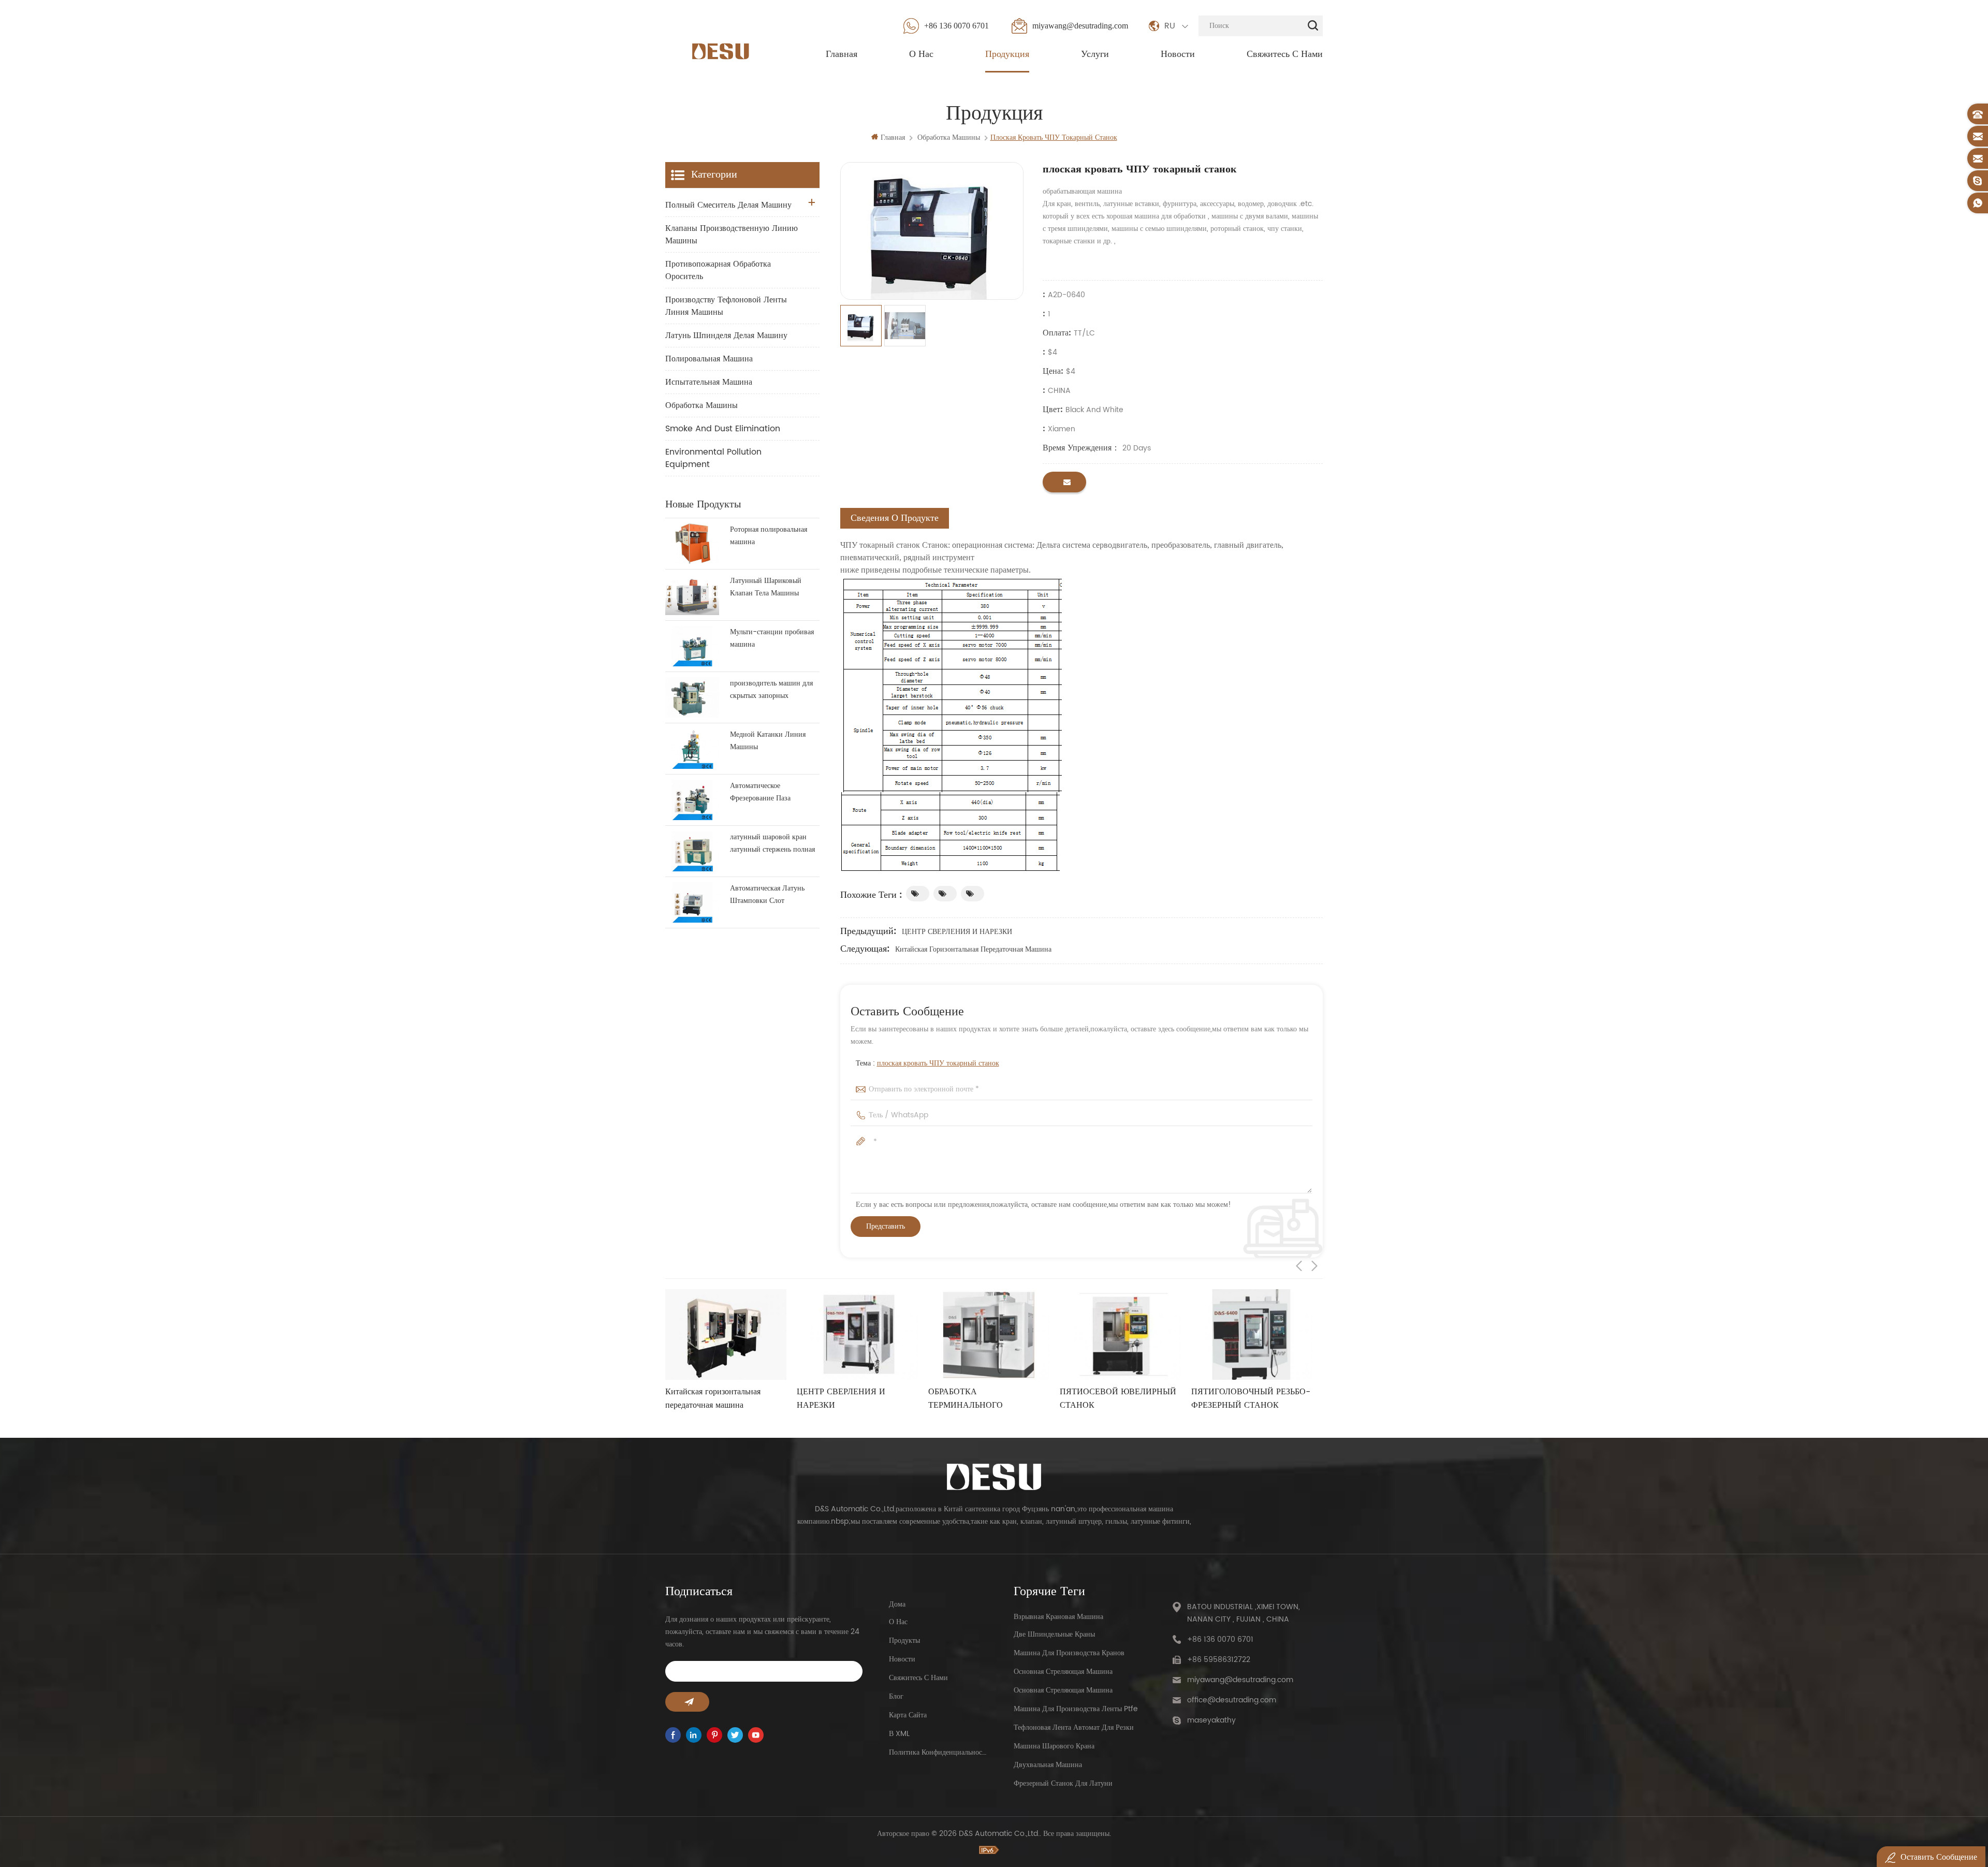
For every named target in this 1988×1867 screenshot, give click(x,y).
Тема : (927, 1063)
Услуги (1095, 54)
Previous (1299, 1266)
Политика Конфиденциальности (938, 1752)
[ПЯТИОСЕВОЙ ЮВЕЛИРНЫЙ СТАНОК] (989, 1335)
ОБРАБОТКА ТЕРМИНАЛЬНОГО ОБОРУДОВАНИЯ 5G (838, 1398)
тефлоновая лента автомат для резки (1074, 1727)
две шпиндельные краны (1054, 1634)
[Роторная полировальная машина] (692, 544)
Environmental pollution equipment (713, 458)
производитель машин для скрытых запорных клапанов (771, 690)
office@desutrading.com (1232, 1700)
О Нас (921, 54)
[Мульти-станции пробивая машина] (692, 646)
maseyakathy (1211, 1720)
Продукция (1007, 54)
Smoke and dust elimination (723, 429)
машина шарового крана (1054, 1746)
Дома (897, 1604)
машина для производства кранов (1069, 1653)
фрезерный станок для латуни (1063, 1783)
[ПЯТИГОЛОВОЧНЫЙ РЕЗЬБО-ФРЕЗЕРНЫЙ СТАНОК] (1120, 1335)
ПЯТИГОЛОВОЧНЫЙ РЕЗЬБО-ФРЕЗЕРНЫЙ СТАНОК (1119, 1398)
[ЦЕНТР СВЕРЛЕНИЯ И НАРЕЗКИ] (726, 1335)
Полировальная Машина (709, 359)
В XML (899, 1734)
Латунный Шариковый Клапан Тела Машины (766, 587)
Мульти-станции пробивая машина (772, 638)
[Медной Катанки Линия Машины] (692, 749)
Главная (842, 54)
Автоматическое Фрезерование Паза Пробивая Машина (760, 792)
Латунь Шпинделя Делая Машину (726, 336)
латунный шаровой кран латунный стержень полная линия (772, 843)
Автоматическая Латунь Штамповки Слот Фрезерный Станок (767, 895)
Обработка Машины (701, 405)
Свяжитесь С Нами (1285, 54)
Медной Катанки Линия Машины (768, 741)
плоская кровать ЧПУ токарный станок (938, 1063)
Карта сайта (908, 1715)
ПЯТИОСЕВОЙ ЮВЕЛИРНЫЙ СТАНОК (986, 1398)
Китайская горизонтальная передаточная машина (973, 949)
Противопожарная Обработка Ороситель (718, 270)
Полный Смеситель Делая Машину (728, 205)
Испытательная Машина (709, 382)
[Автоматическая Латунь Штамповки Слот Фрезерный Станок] (692, 902)
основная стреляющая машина (1063, 1672)
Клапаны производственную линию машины (732, 235)
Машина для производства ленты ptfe (1076, 1709)
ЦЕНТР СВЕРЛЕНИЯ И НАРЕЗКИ (957, 932)
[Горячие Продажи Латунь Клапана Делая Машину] (1252, 1335)
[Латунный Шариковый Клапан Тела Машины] (692, 595)
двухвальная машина (1048, 1765)
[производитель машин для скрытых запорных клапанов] (692, 697)
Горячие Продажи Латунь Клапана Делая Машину (1237, 1398)
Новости (1178, 54)
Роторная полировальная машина (769, 536)
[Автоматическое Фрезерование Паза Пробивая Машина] (692, 800)
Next (1314, 1266)
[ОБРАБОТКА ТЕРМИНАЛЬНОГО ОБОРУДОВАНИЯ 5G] (857, 1335)
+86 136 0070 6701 (956, 26)
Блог (896, 1696)
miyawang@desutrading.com (1080, 26)
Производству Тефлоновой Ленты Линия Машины (726, 306)
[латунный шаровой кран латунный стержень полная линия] (692, 851)
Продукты (904, 1640)
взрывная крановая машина (1058, 1617)
